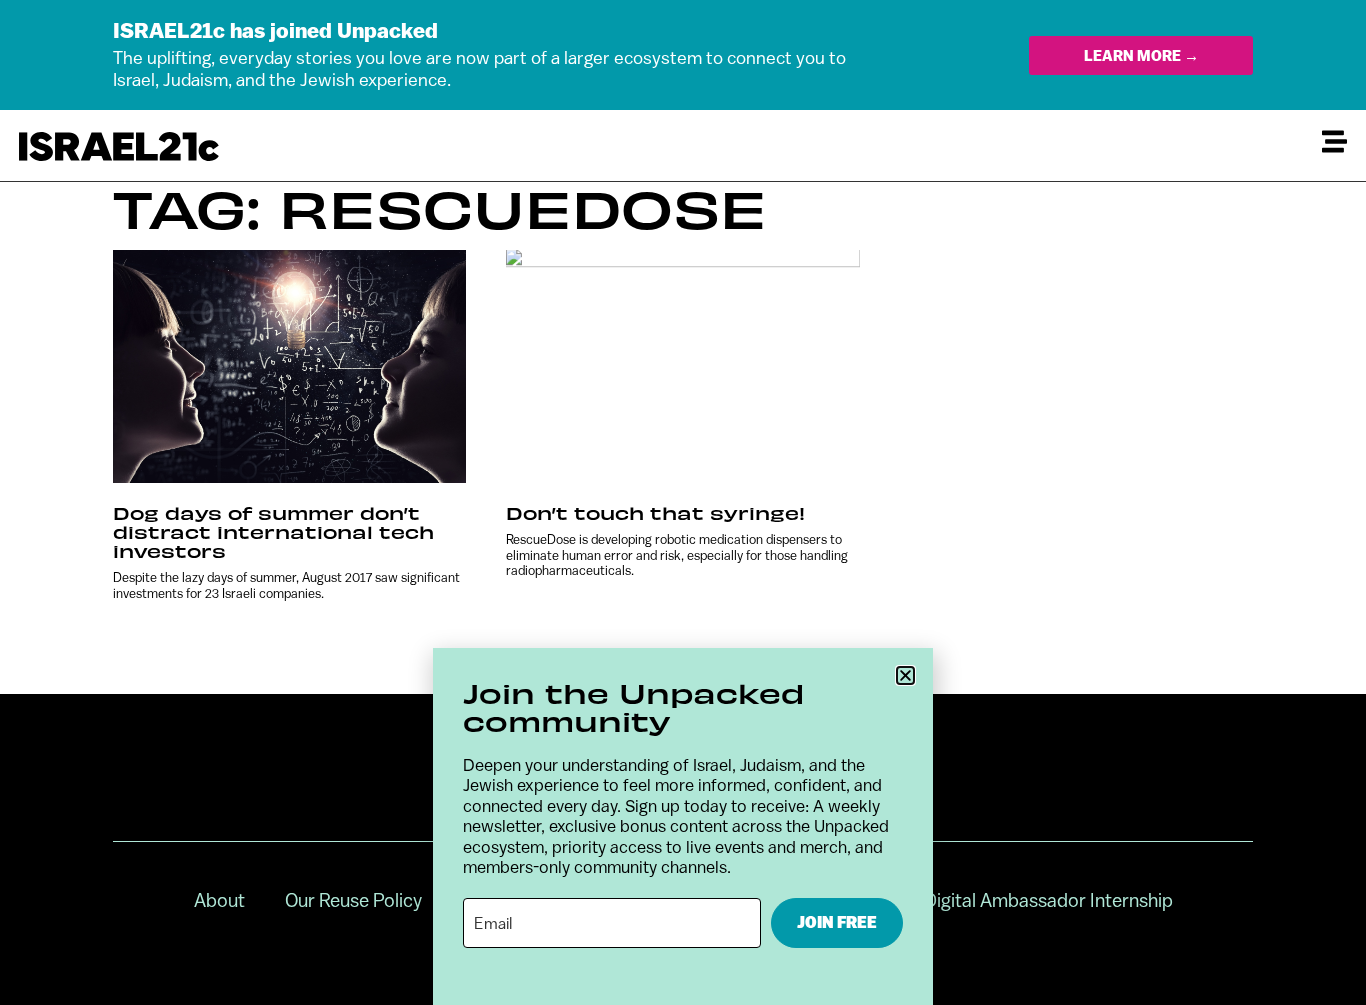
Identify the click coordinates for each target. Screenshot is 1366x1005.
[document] (683, 502)
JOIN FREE (837, 922)
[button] (905, 675)
